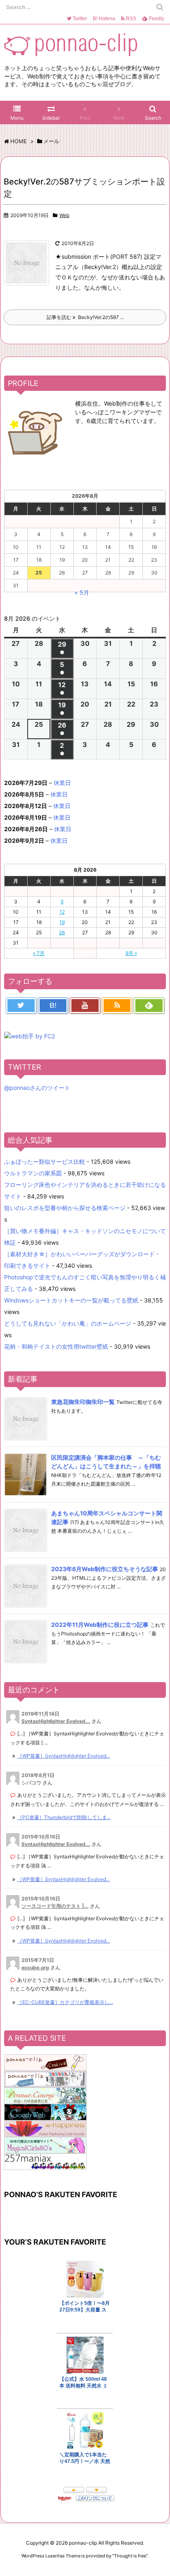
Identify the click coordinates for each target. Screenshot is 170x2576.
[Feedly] (149, 1006)
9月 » (131, 953)
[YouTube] (85, 1006)
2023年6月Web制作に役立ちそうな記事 (105, 1569)
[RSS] (117, 1006)
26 (62, 932)
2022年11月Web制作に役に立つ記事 (100, 1625)
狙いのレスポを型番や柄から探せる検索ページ (65, 1208)
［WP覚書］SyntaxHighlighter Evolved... (64, 1756)
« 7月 (39, 953)
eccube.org (35, 1967)
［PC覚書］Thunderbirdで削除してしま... (64, 1817)
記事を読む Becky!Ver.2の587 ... (85, 317)
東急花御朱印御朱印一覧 (83, 1402)
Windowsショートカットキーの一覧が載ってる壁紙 (71, 1300)
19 (62, 922)
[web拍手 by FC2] (30, 1035)
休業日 (62, 783)
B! (103, 19)
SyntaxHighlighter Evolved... (56, 1721)
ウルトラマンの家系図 (33, 1173)
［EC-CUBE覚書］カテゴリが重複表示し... (65, 2002)
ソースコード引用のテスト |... (55, 1906)
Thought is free (130, 2556)
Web (64, 215)
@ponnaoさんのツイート (37, 1088)
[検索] (160, 7)
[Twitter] (21, 1006)
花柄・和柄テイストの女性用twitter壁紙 (56, 1346)
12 (62, 912)
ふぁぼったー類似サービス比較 (45, 1162)
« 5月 (82, 592)
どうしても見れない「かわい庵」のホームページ (68, 1323)
